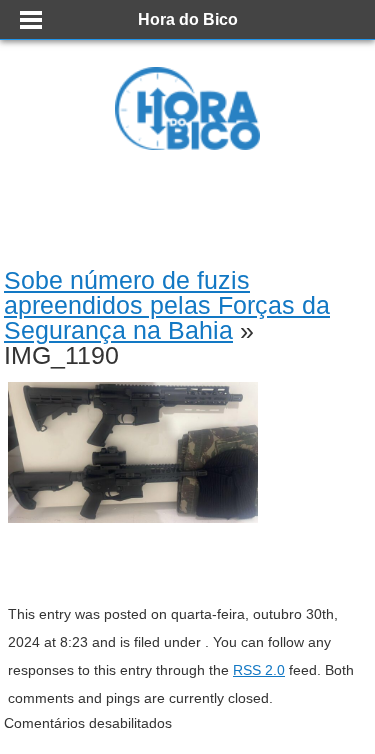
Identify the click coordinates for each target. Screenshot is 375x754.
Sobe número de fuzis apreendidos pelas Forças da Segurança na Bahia (167, 305)
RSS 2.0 (259, 670)
